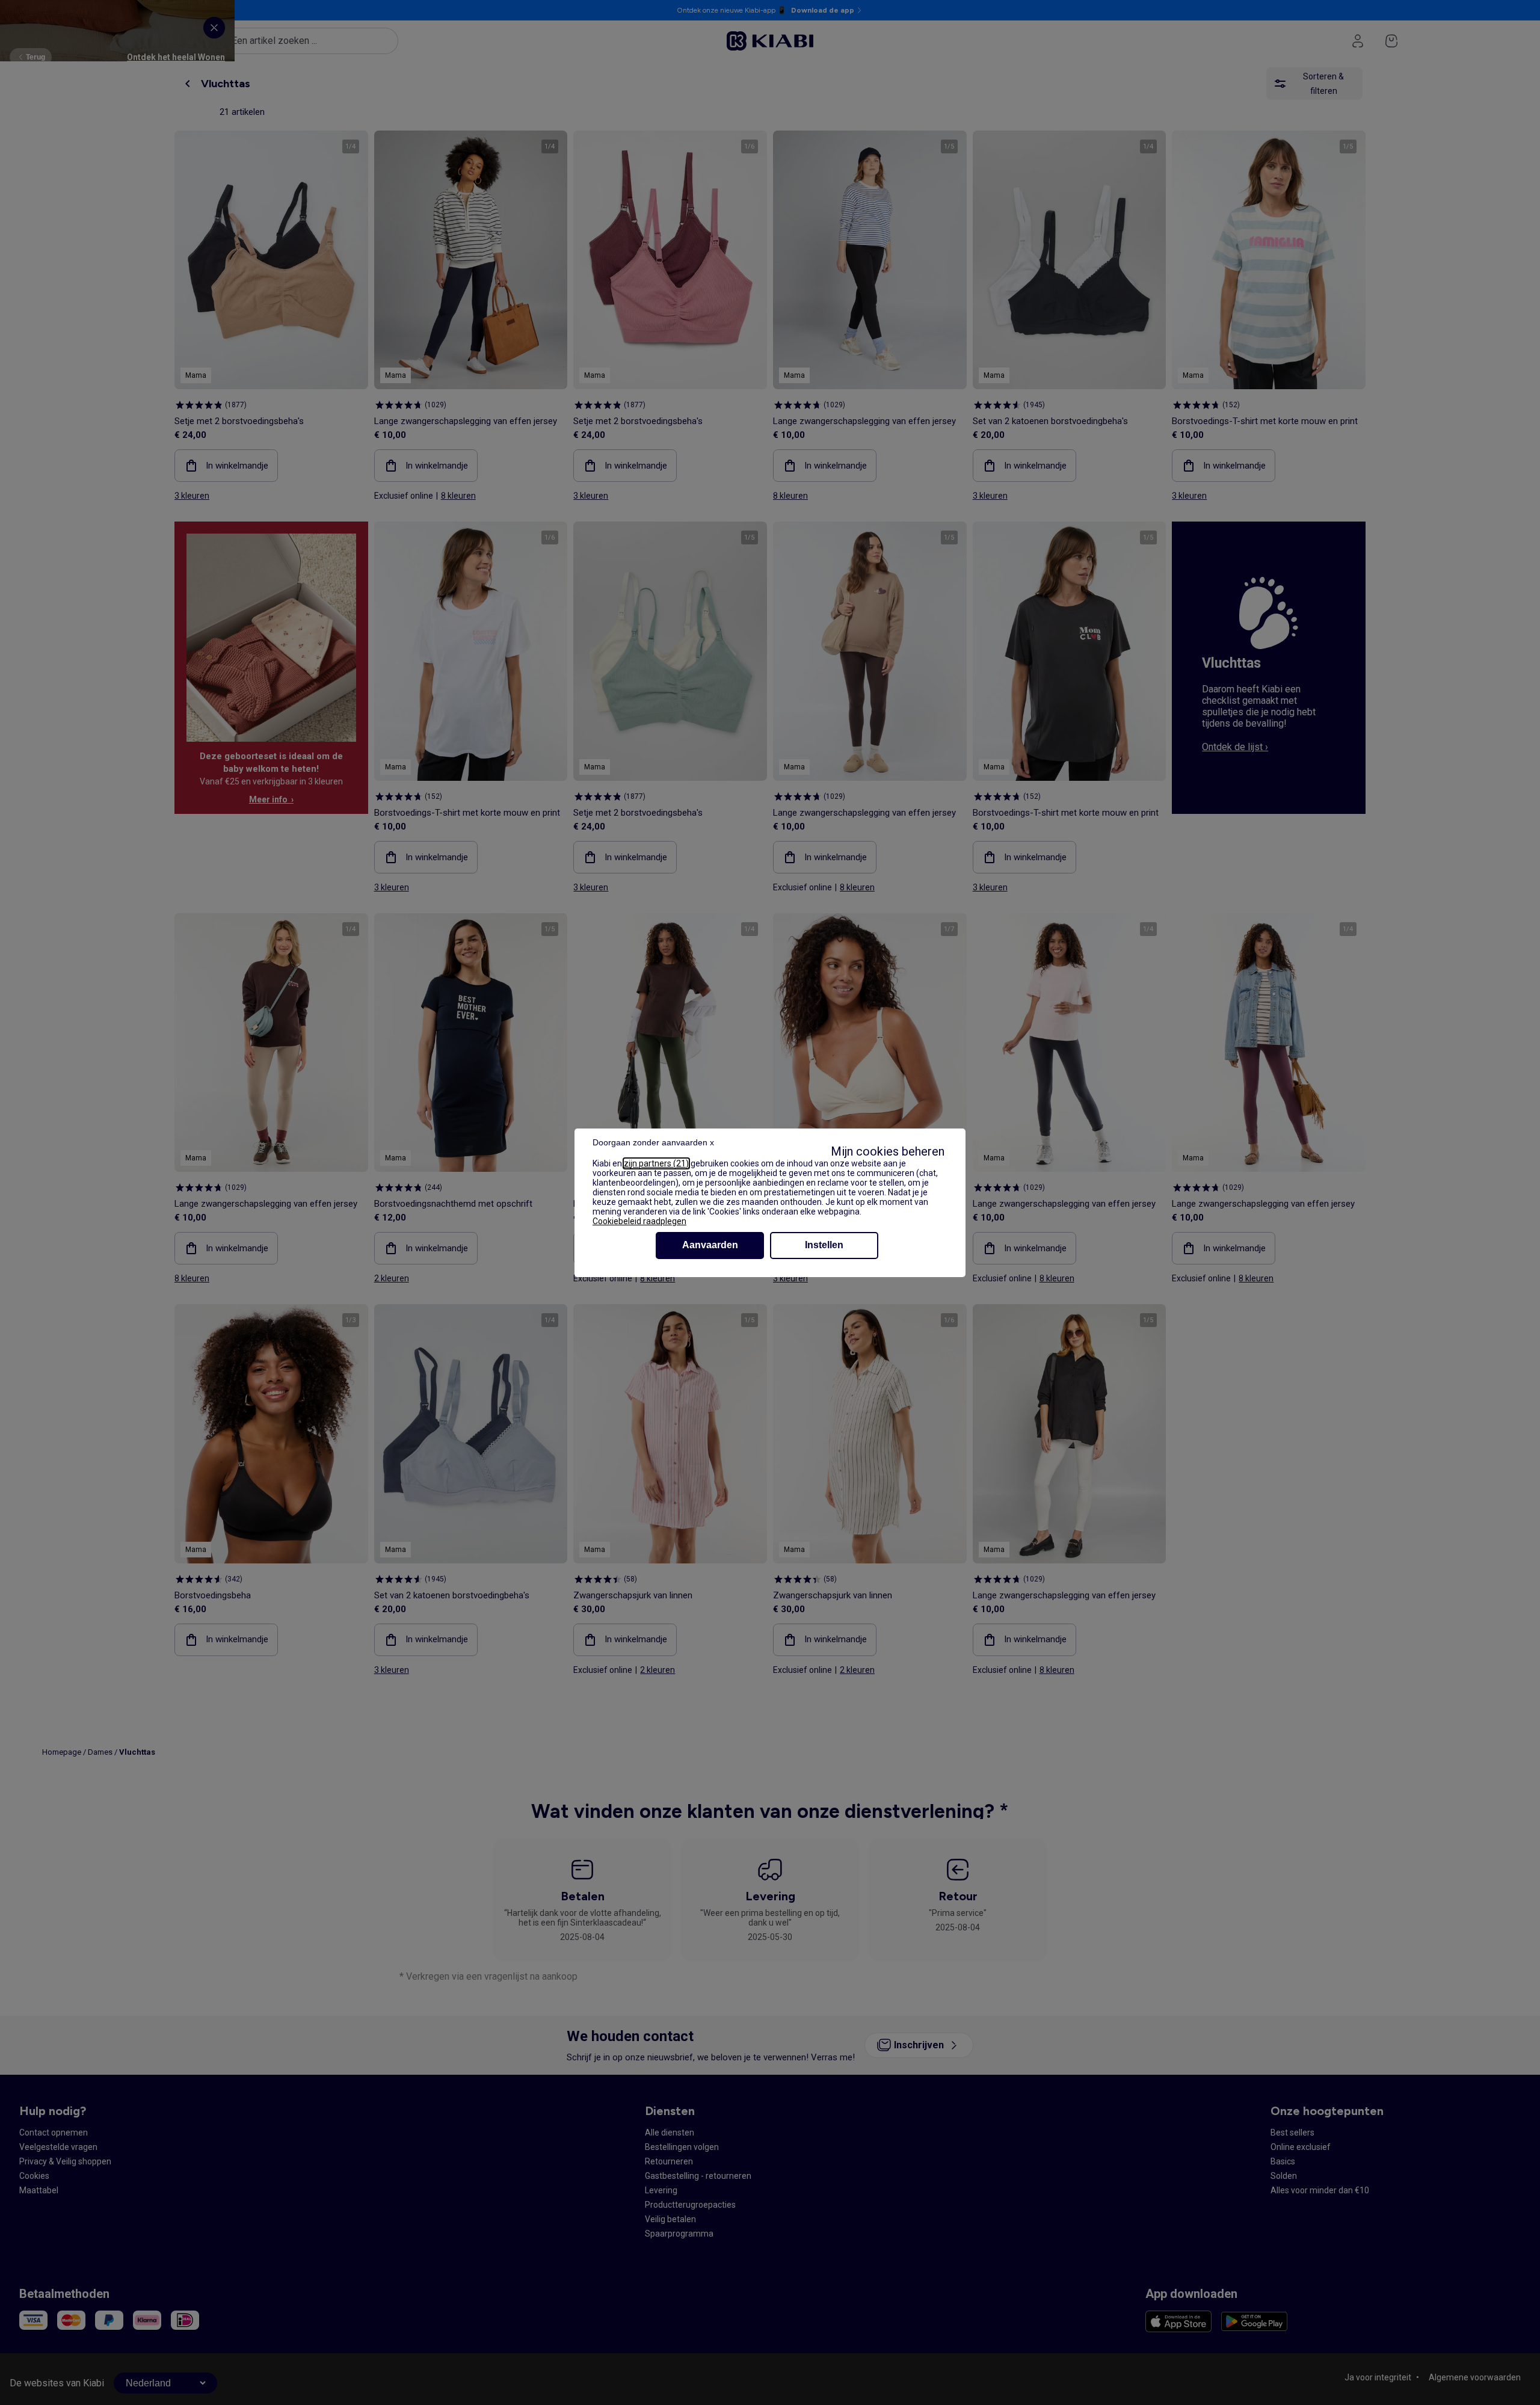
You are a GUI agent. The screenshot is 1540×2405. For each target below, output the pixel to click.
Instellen (824, 1245)
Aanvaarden (710, 1245)
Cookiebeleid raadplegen (639, 1221)
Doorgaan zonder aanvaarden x (653, 1142)
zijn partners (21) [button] (656, 1163)
